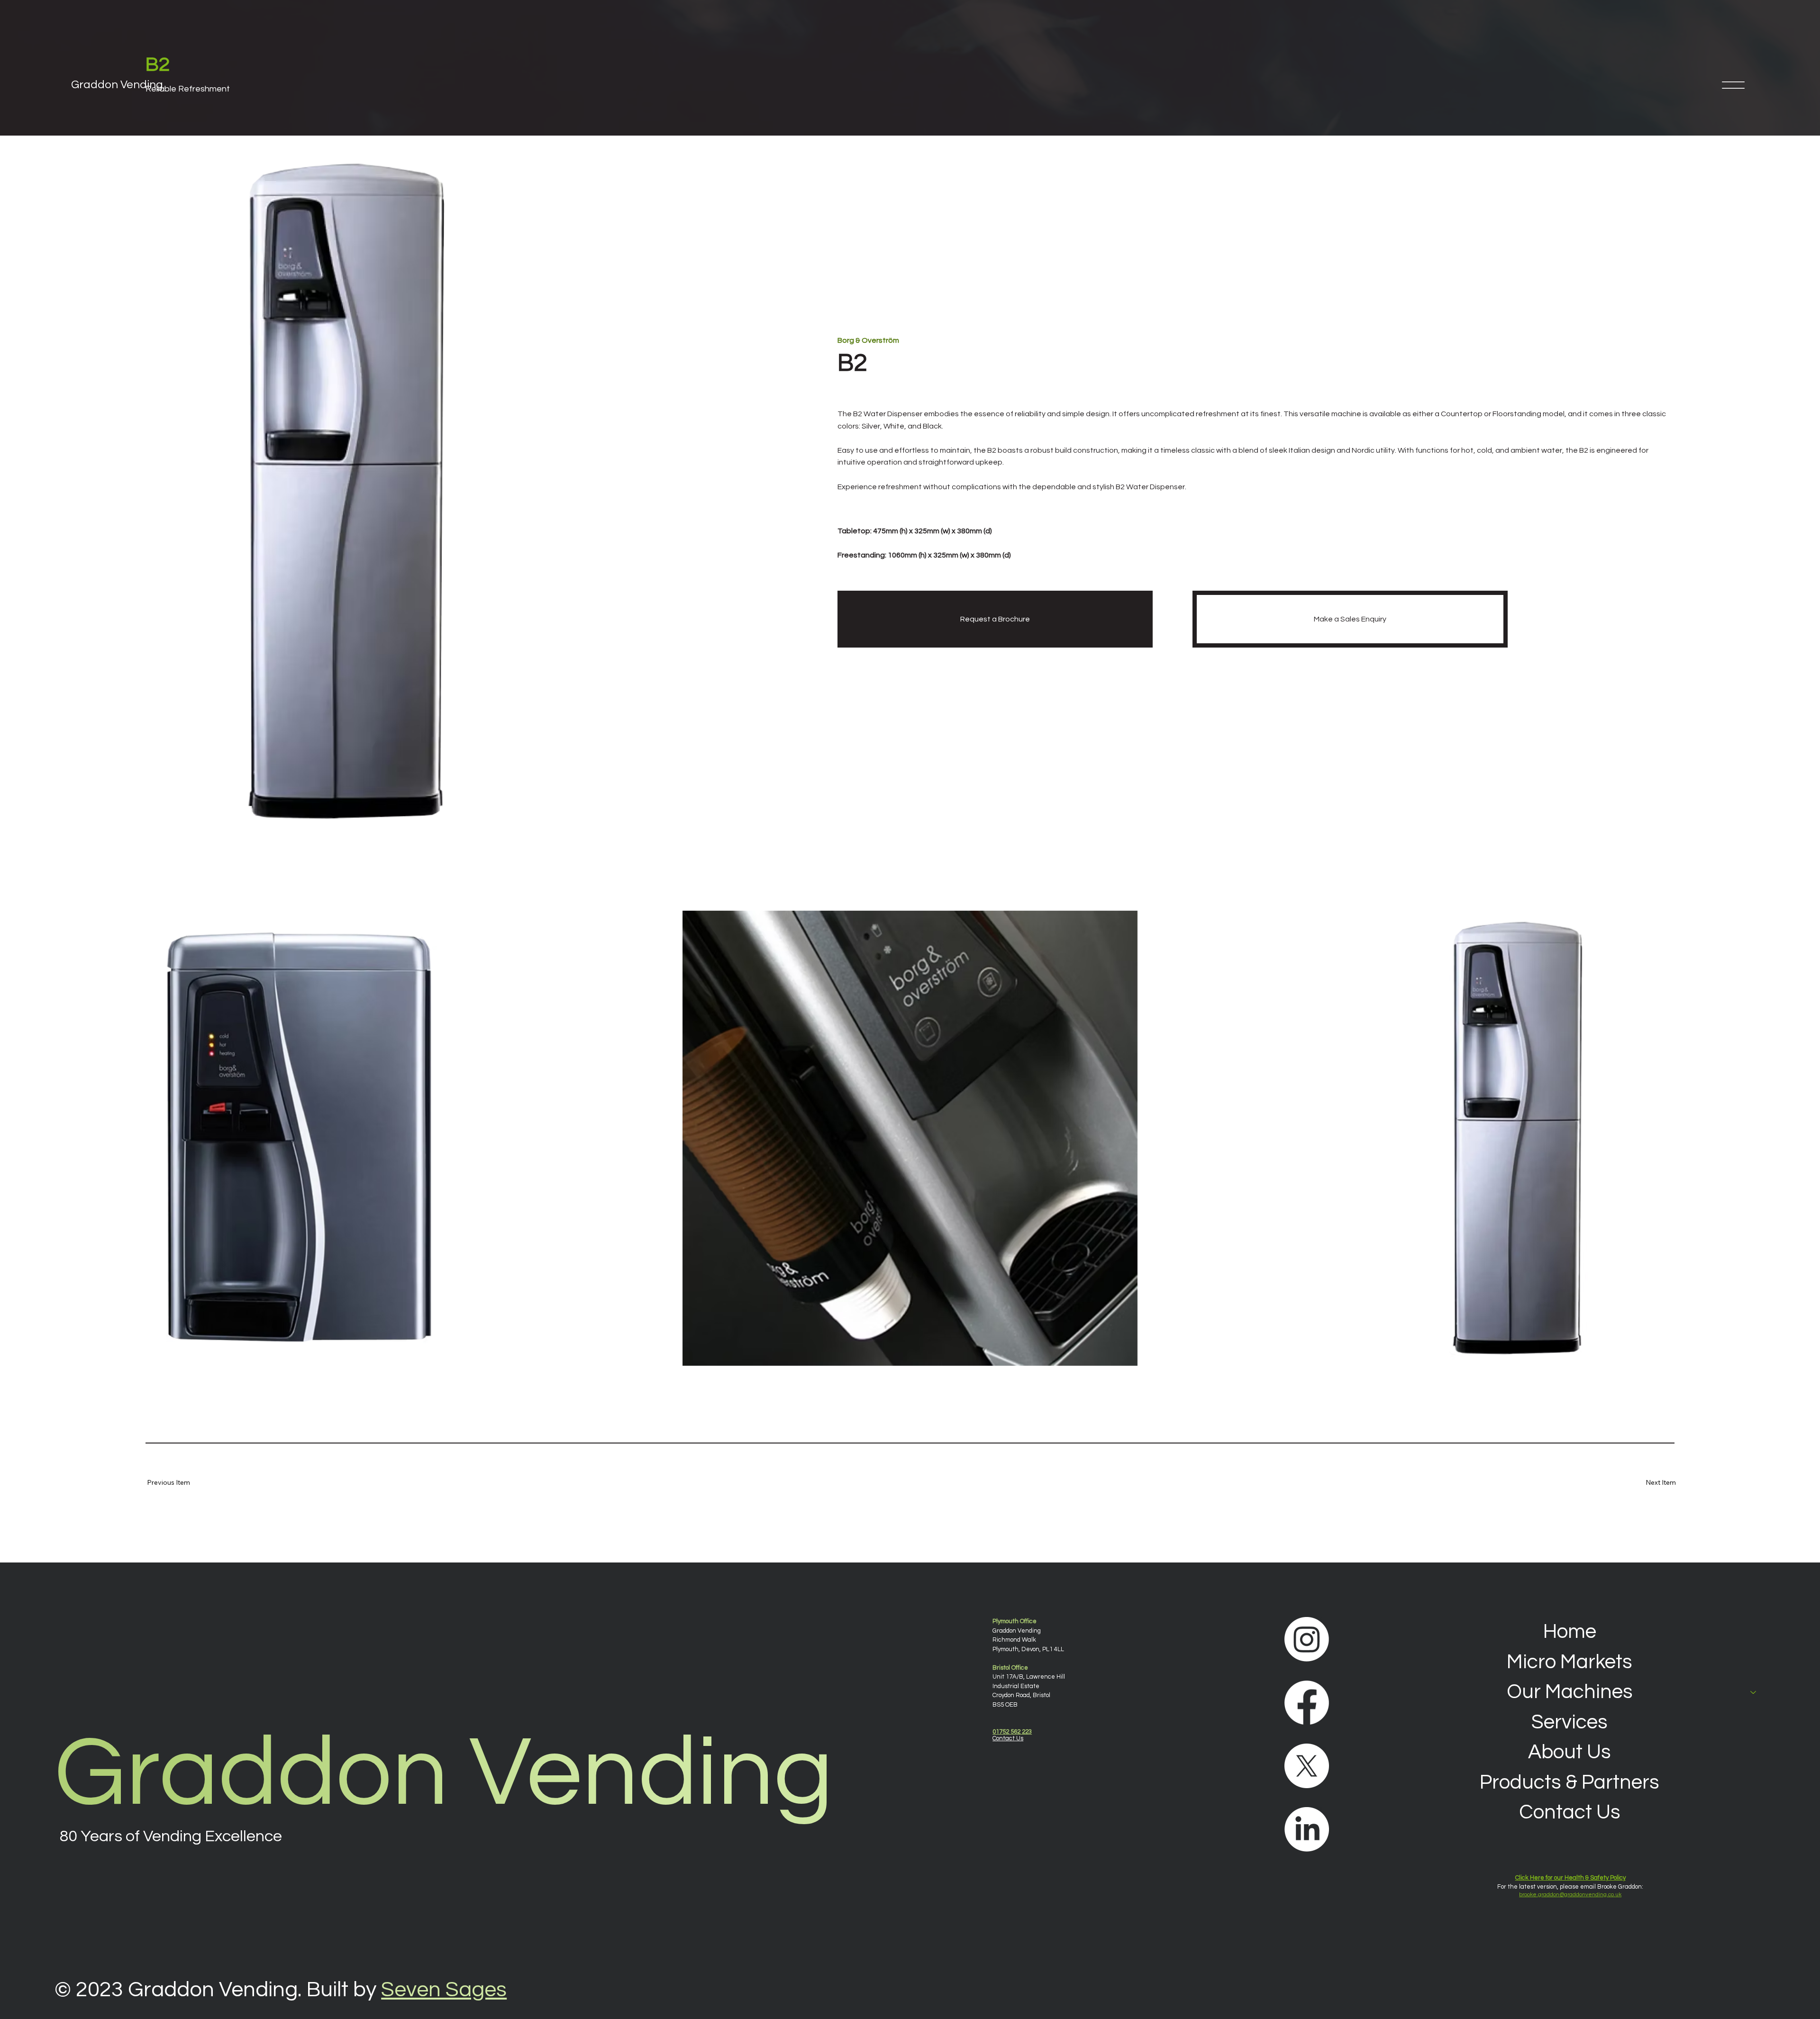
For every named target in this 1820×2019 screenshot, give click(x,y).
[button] (175, 1483)
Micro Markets (1570, 1662)
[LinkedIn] (1307, 1829)
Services (1570, 1722)
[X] (1307, 1766)
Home (1570, 1632)
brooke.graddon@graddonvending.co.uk (1570, 1895)
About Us (1570, 1752)
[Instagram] (1307, 1639)
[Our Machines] (1754, 1692)
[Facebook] (1307, 1703)
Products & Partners (1570, 1782)
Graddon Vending (117, 85)
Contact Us (1570, 1812)
